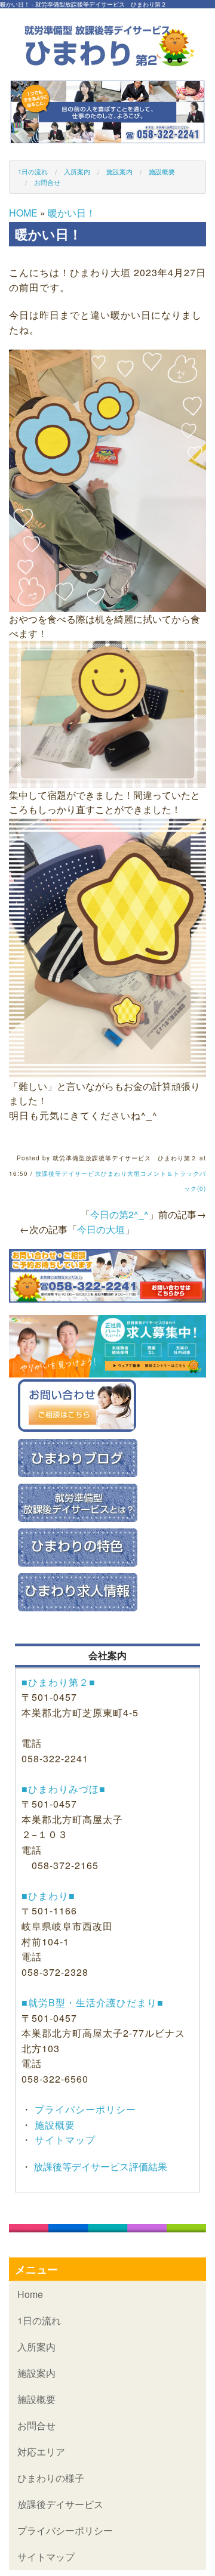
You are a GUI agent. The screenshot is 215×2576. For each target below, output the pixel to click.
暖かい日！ (72, 213)
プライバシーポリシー (84, 2109)
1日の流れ (33, 171)
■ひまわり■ (48, 1896)
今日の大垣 (101, 1229)
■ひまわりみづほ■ (64, 1789)
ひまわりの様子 (51, 2478)
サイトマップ (64, 2140)
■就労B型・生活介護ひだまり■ (93, 2002)
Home (30, 2294)
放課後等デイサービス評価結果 (99, 2166)
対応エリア (41, 2452)
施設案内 (119, 171)
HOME (23, 213)
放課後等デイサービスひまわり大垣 (88, 1173)
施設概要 (162, 171)
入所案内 (77, 171)
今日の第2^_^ (119, 1214)
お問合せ (47, 182)
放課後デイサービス (60, 2504)
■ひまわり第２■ (59, 1682)
